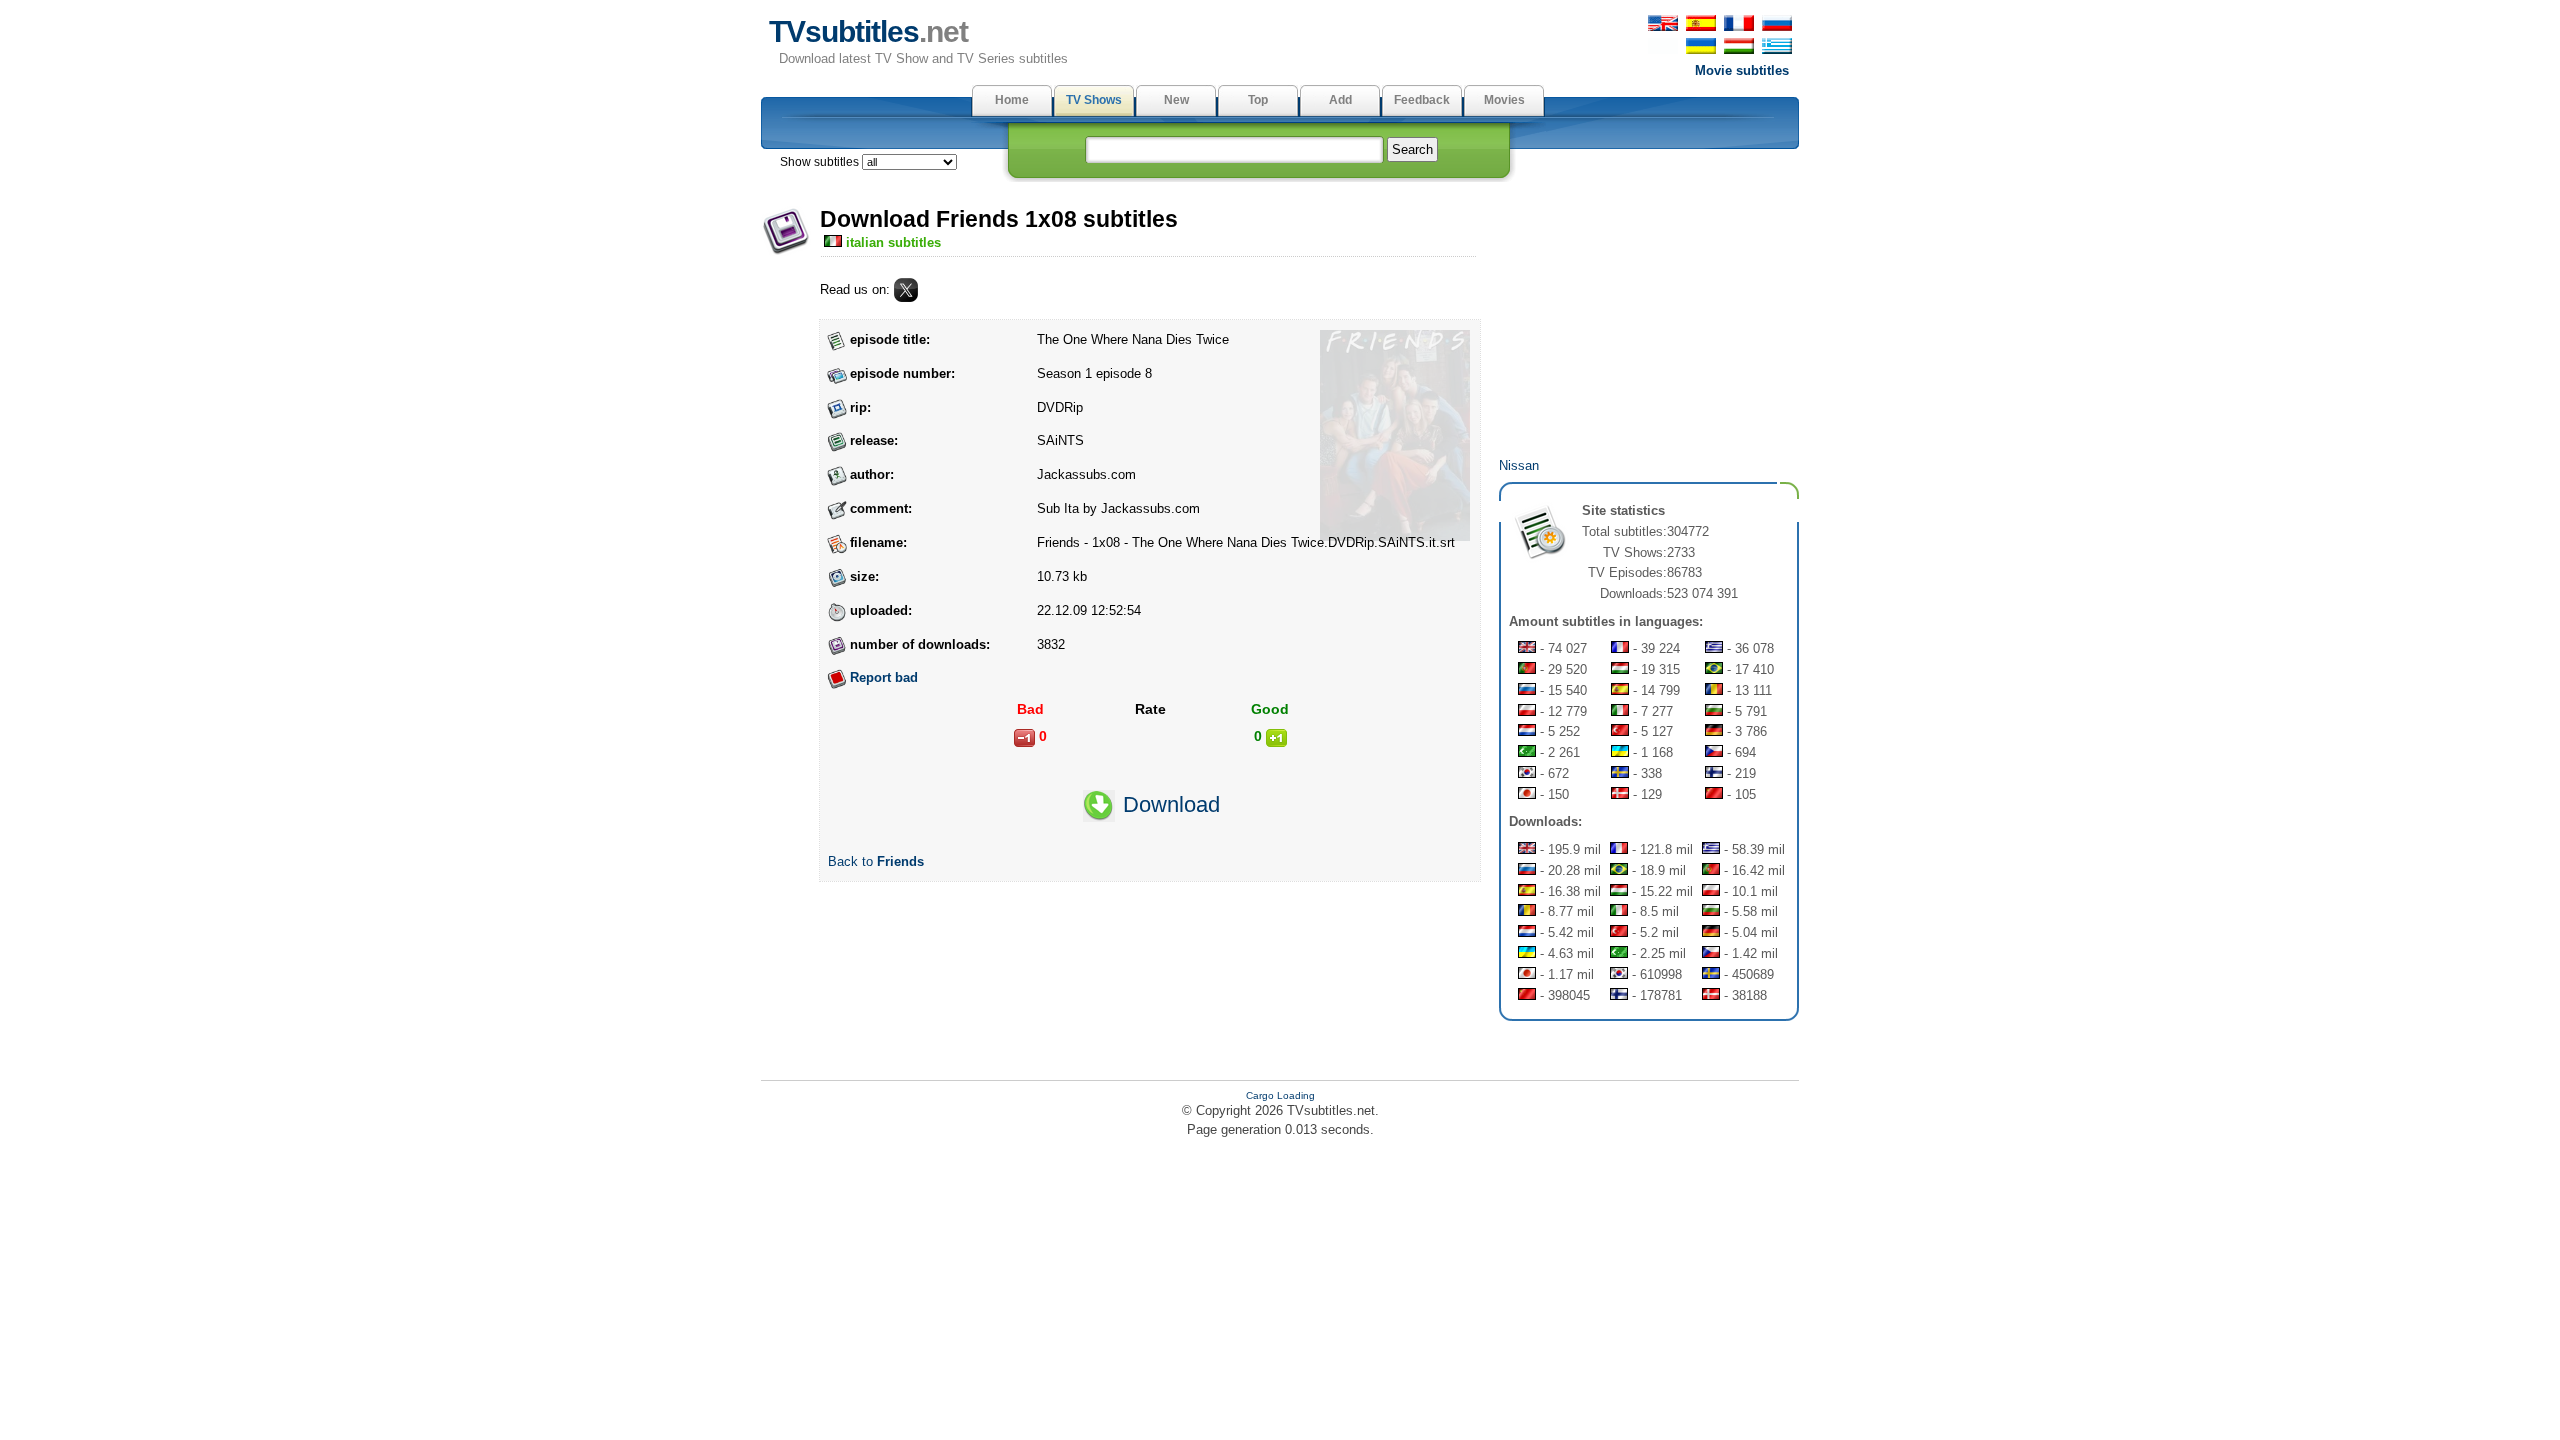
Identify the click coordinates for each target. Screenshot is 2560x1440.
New (1176, 100)
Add (1340, 100)
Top (1258, 100)
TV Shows (1094, 100)
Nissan (1519, 465)
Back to (876, 861)
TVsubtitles (868, 31)
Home (1012, 100)
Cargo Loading (1280, 1095)
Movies (1504, 100)
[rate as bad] (1024, 738)
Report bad (884, 677)
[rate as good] (1276, 738)
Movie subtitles (1742, 70)
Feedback (1422, 100)
